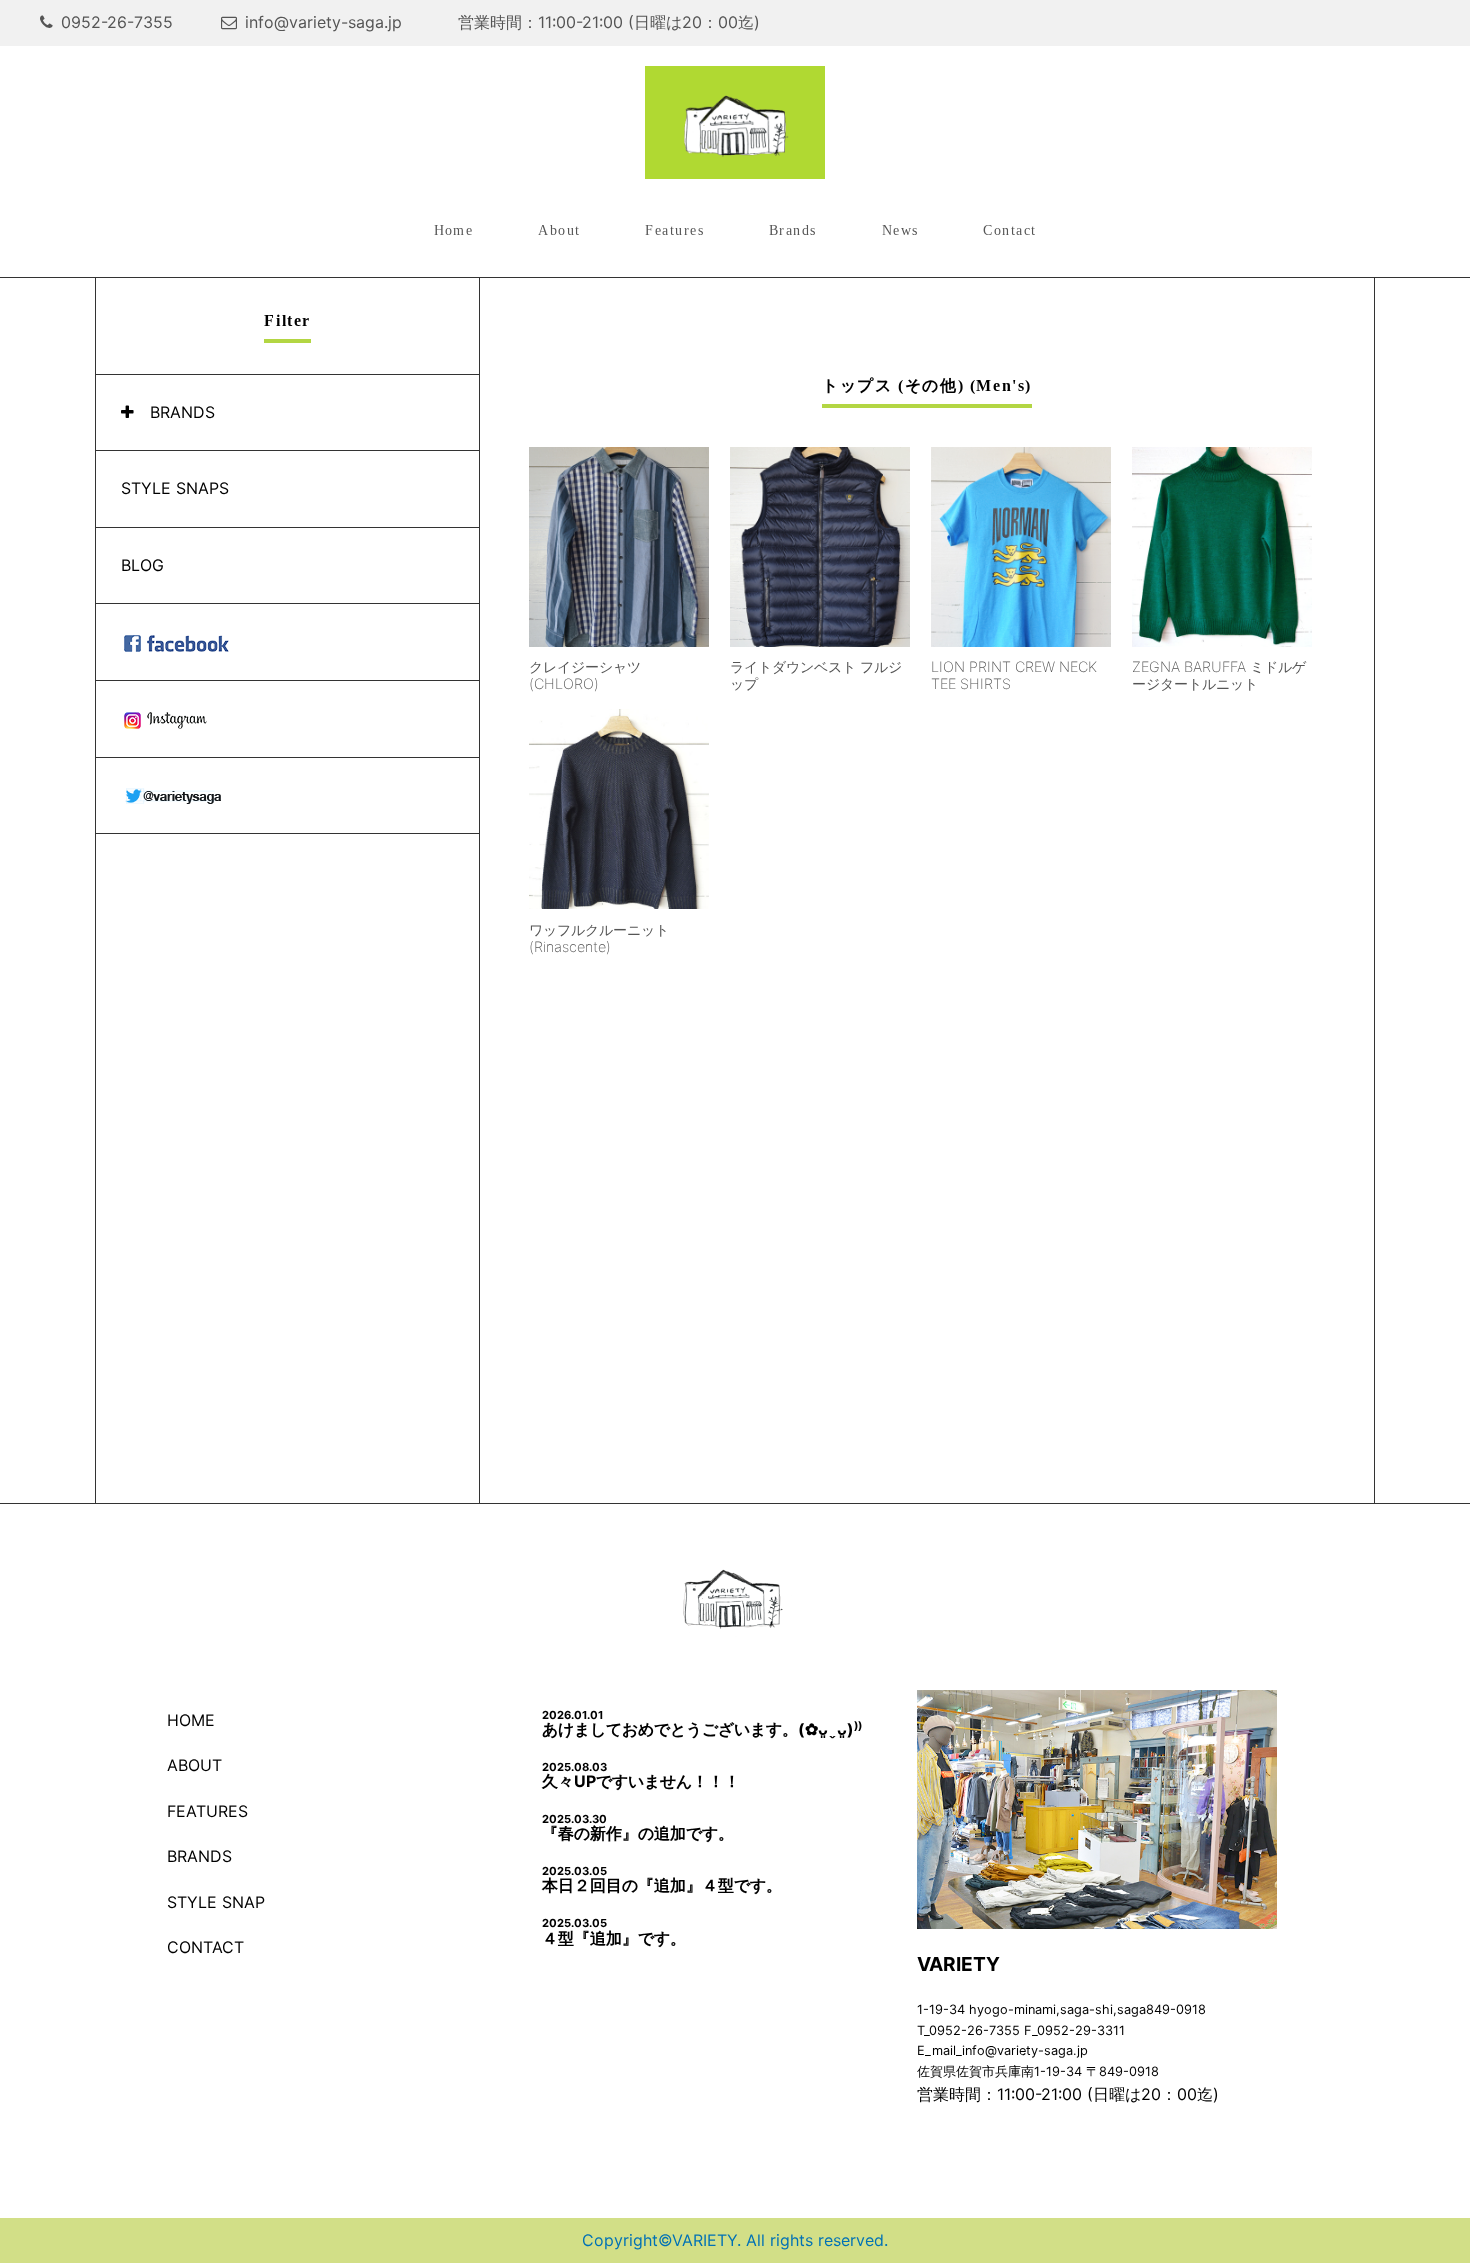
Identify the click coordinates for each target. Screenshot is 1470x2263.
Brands (793, 230)
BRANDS (182, 412)
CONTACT (205, 1947)
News (900, 230)
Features (674, 230)
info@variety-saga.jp (323, 22)
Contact (1009, 230)
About (559, 230)
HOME (191, 1720)
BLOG (142, 565)
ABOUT (194, 1765)
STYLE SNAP (216, 1902)
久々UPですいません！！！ (641, 1775)
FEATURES (207, 1811)
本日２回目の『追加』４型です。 (662, 1879)
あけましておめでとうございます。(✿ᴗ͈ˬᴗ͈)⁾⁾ (710, 1723)
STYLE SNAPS (175, 488)
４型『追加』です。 (614, 1931)
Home (454, 230)
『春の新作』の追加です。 (638, 1827)
